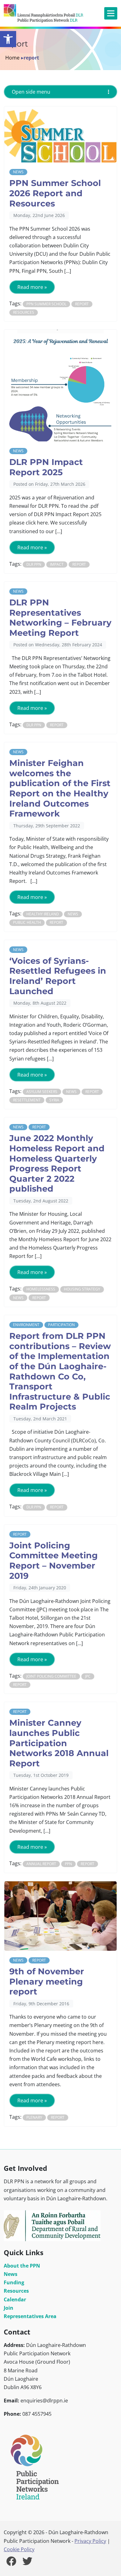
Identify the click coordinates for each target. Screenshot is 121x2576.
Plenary (34, 2117)
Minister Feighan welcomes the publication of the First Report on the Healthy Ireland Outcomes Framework (60, 788)
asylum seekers (42, 1092)
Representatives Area (30, 2316)
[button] (8, 39)
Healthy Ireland (43, 914)
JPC (88, 1676)
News (18, 172)
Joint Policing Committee (51, 1676)
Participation (61, 1325)
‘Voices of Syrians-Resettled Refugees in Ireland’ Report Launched (58, 976)
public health (27, 922)
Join (9, 2308)
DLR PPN (34, 564)
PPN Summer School (46, 304)
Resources (24, 312)
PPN (68, 1864)
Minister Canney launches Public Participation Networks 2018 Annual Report (59, 1743)
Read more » (32, 287)
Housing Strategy (82, 1289)
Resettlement (27, 1100)
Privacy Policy (90, 2541)
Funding (14, 2282)
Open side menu (31, 92)
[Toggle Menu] (111, 13)
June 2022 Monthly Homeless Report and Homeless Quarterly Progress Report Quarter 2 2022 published (57, 1163)
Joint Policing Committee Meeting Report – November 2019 (54, 1561)
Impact (57, 564)
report (82, 304)
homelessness (41, 1289)
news (73, 914)
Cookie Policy (19, 2549)
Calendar (15, 2299)
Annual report (41, 1864)
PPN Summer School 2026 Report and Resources (55, 193)
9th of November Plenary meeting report (47, 1981)
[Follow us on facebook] (11, 2563)
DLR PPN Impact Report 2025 (46, 467)
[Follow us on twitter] (27, 2563)
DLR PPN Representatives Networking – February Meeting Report (60, 618)
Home (12, 58)
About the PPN (22, 2266)
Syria (54, 1100)
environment (26, 1325)
